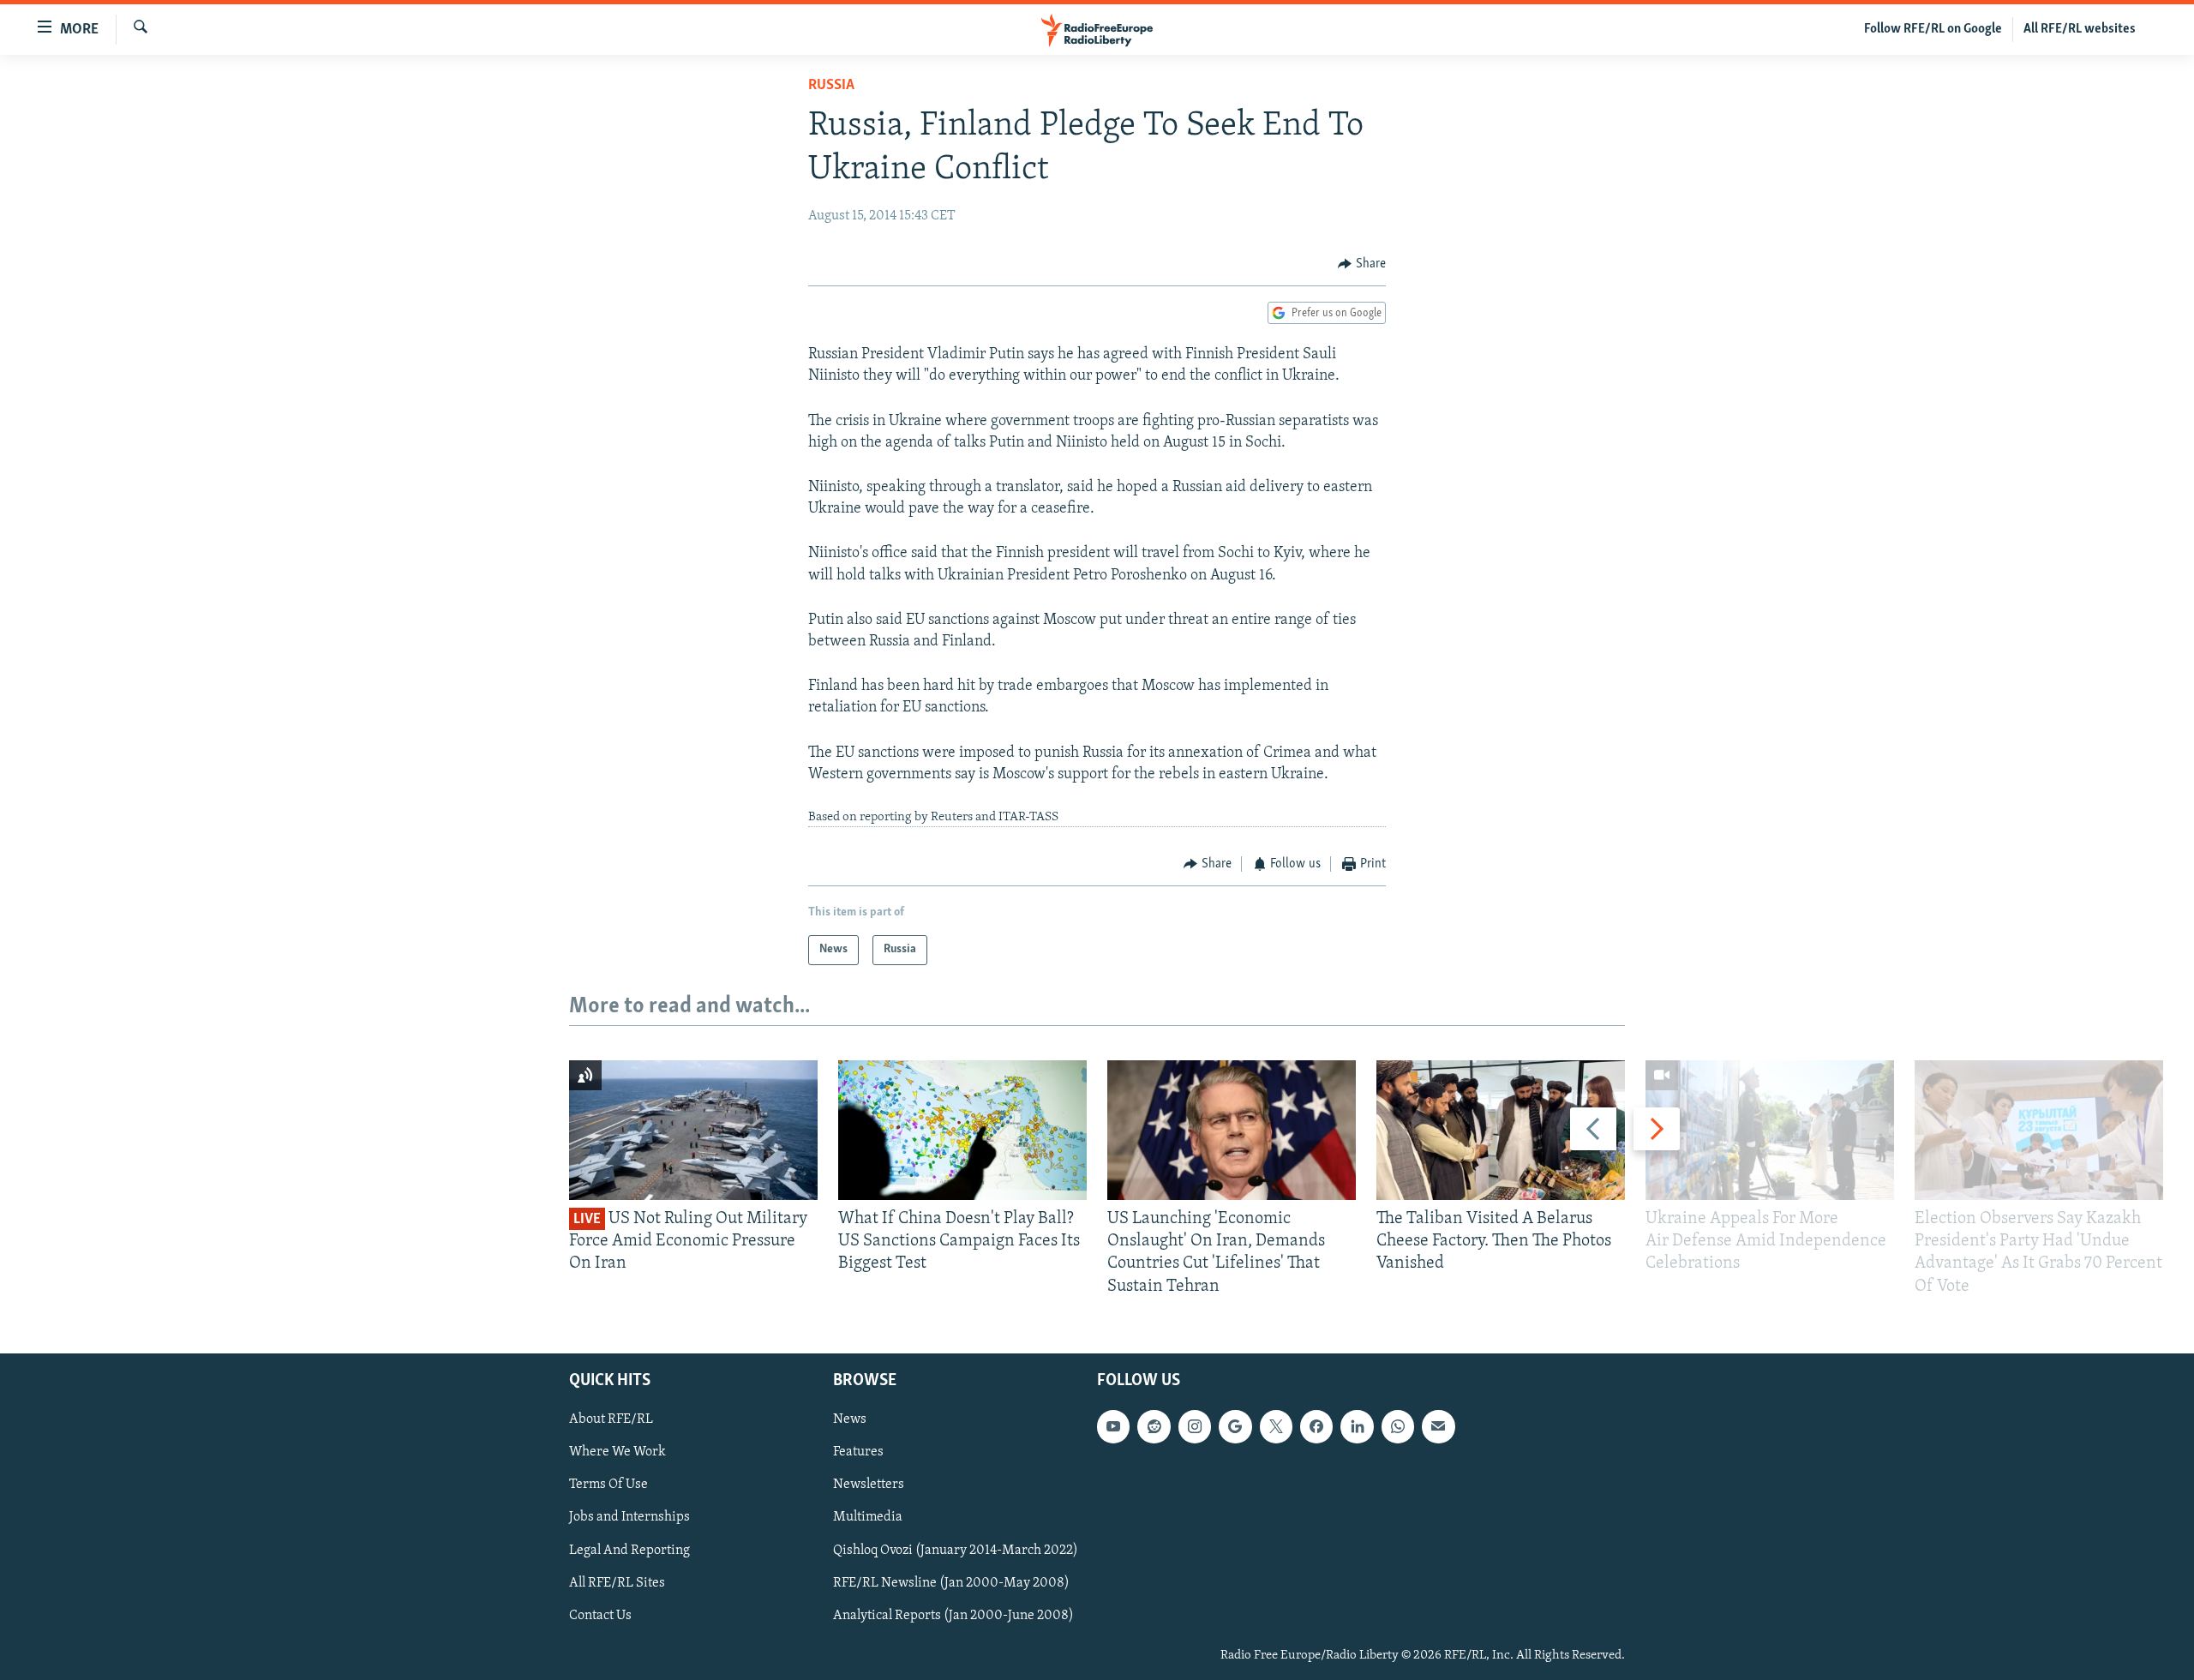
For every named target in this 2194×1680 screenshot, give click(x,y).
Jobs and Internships (629, 1517)
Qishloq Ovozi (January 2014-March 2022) (956, 1550)
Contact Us (600, 1615)
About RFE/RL (611, 1419)
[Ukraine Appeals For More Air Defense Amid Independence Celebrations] (1770, 1130)
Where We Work (617, 1452)
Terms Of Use (608, 1485)
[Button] (1362, 264)
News (850, 1419)
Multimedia (868, 1517)
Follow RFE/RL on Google (1933, 29)
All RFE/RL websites (2080, 29)
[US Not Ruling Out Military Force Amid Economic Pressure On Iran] (693, 1130)
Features (858, 1452)
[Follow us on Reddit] (1154, 1426)
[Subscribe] (1438, 1426)
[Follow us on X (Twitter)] (1276, 1426)
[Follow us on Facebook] (1316, 1426)
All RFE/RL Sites (617, 1582)
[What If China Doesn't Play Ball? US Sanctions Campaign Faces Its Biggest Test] (962, 1130)
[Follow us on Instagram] (1195, 1426)
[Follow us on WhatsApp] (1398, 1426)
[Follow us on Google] (1235, 1426)
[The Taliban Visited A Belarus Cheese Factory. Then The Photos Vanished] (1501, 1130)
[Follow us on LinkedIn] (1357, 1426)
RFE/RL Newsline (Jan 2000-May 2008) (951, 1582)
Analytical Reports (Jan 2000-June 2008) (953, 1615)
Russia (831, 86)
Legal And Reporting (629, 1550)
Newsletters (869, 1485)
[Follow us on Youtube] (1113, 1426)
